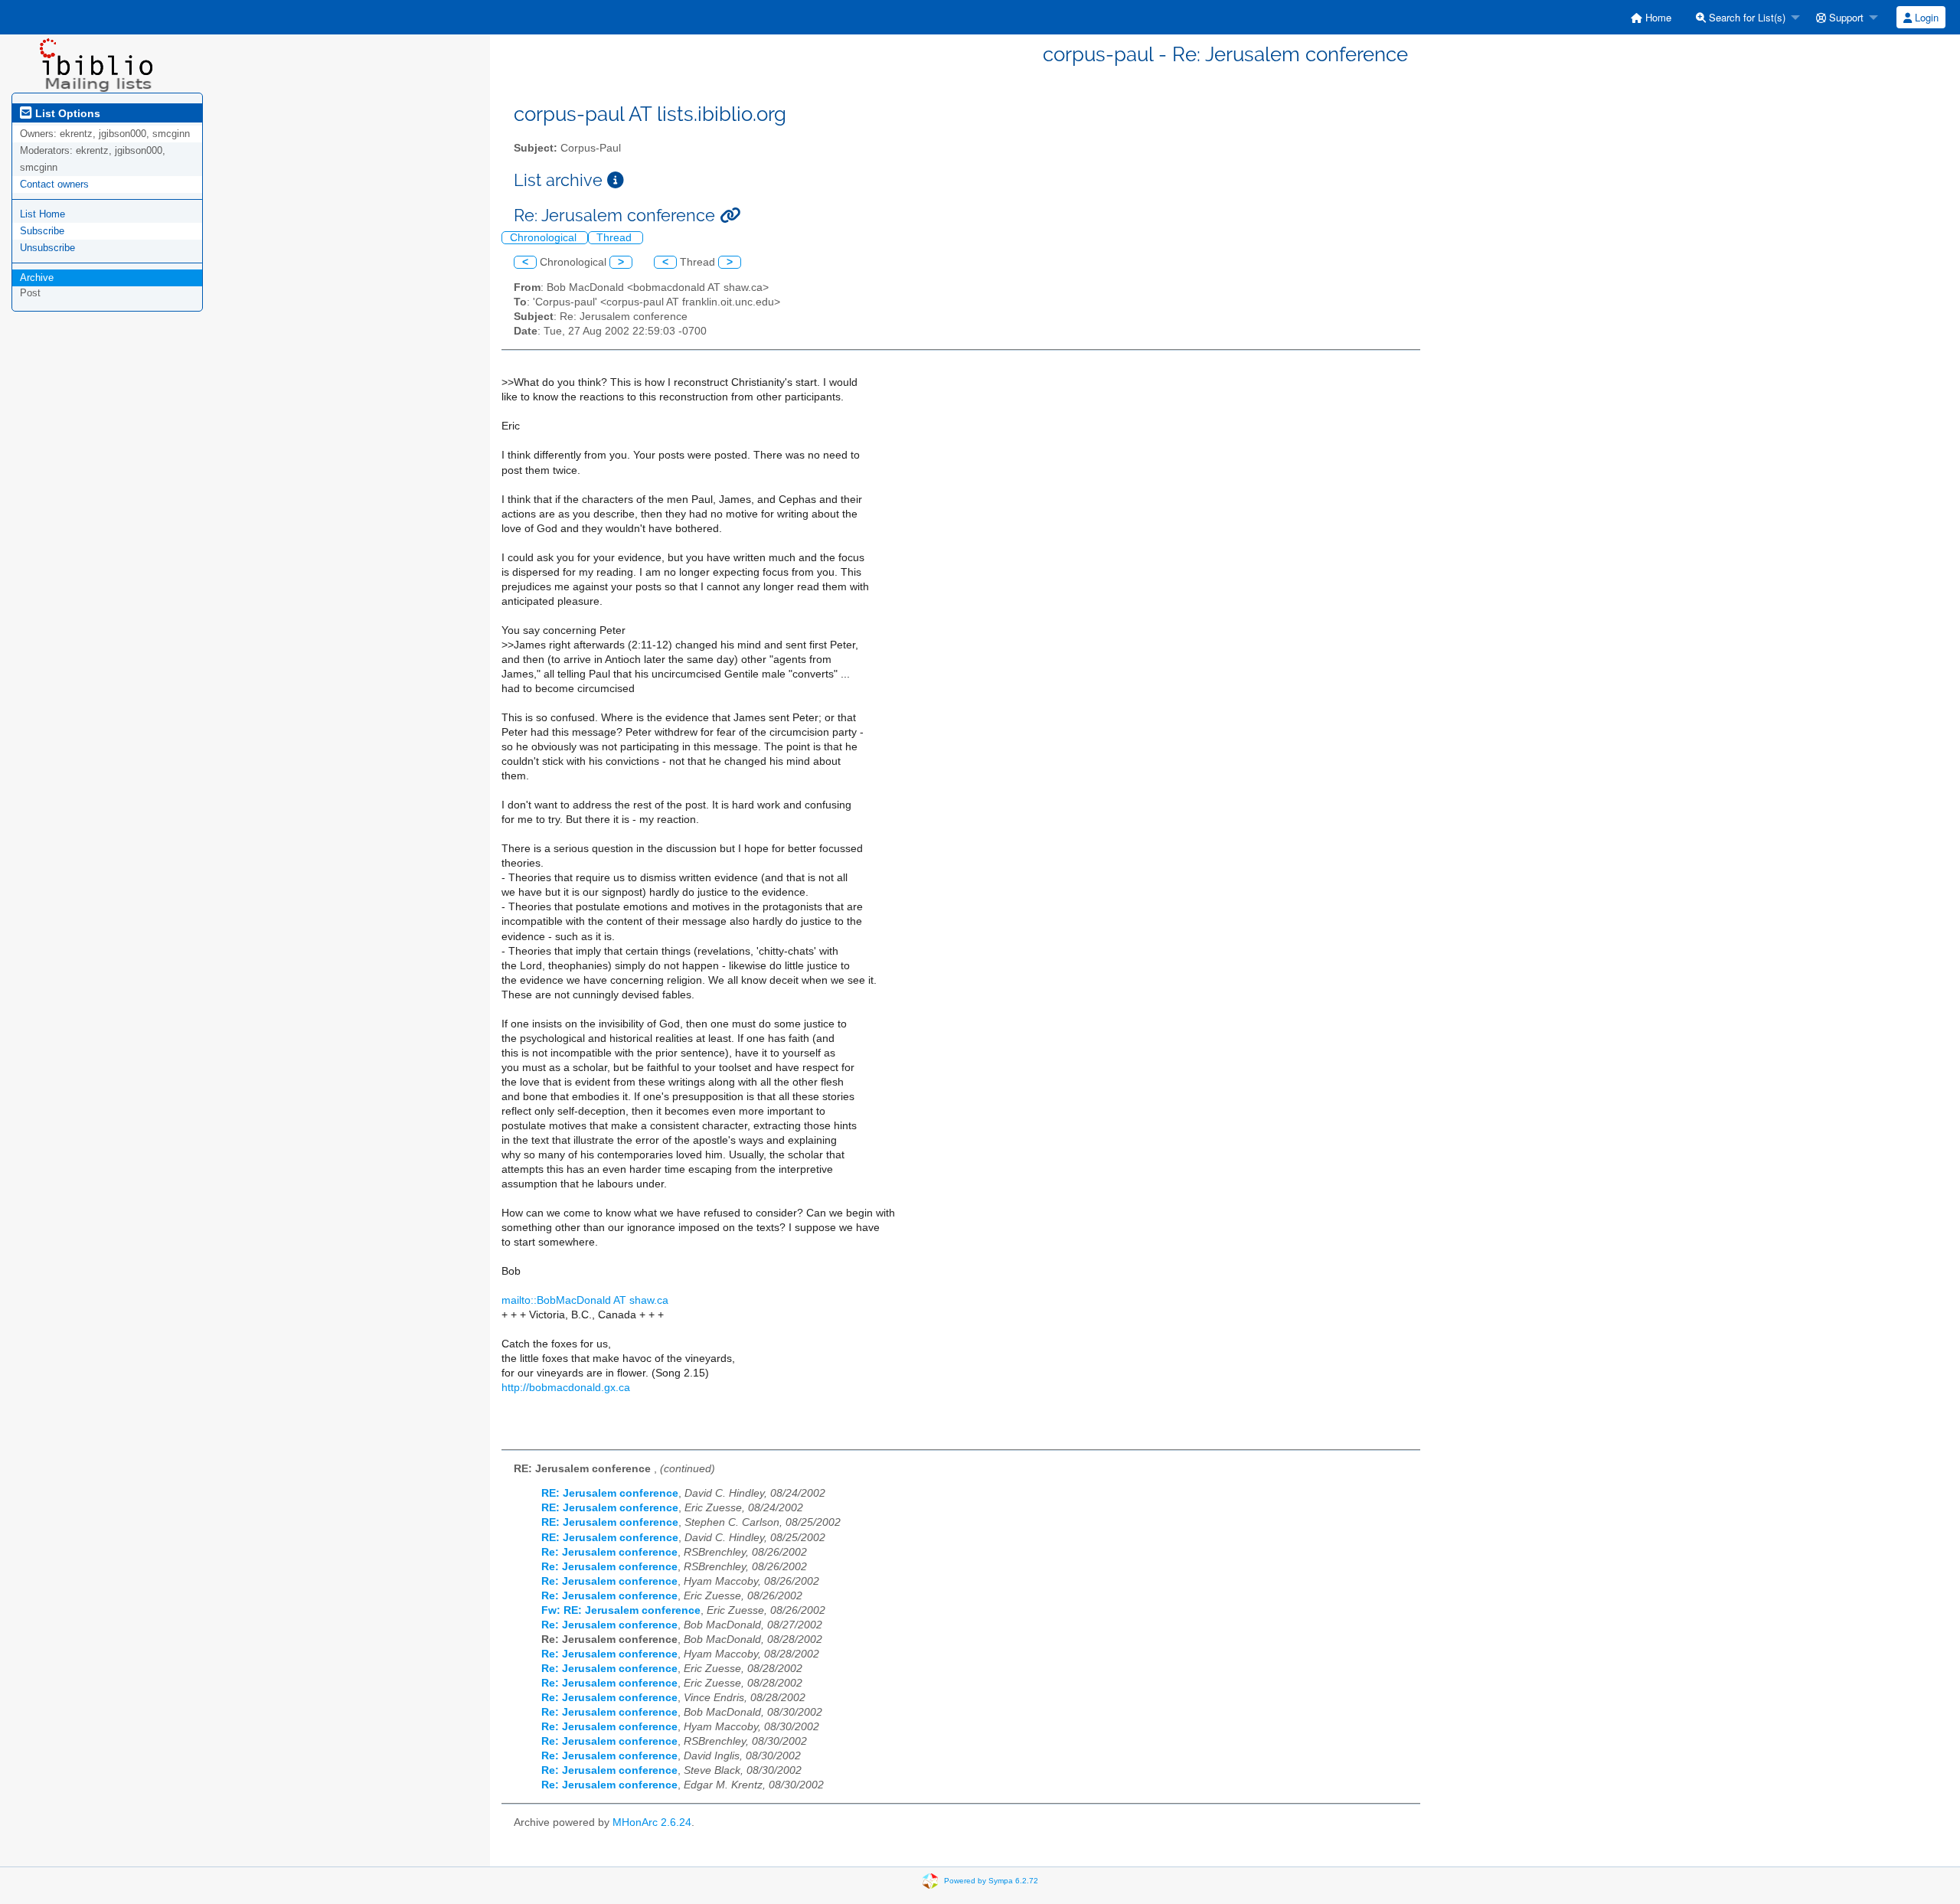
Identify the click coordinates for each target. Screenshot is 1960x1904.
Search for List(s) (1746, 17)
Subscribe (42, 231)
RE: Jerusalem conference (610, 1493)
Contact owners (54, 184)
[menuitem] (1651, 17)
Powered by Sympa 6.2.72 (991, 1880)
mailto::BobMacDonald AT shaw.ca (585, 1300)
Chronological (545, 238)
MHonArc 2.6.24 (652, 1822)
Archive (37, 278)
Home (1657, 17)
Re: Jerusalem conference (609, 1552)
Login (1925, 17)
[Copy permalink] (730, 216)
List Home (42, 214)
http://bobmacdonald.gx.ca (566, 1388)
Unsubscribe (47, 248)
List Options (66, 113)
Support (1845, 17)
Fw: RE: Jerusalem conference (621, 1610)
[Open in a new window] (616, 180)
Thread (616, 238)
